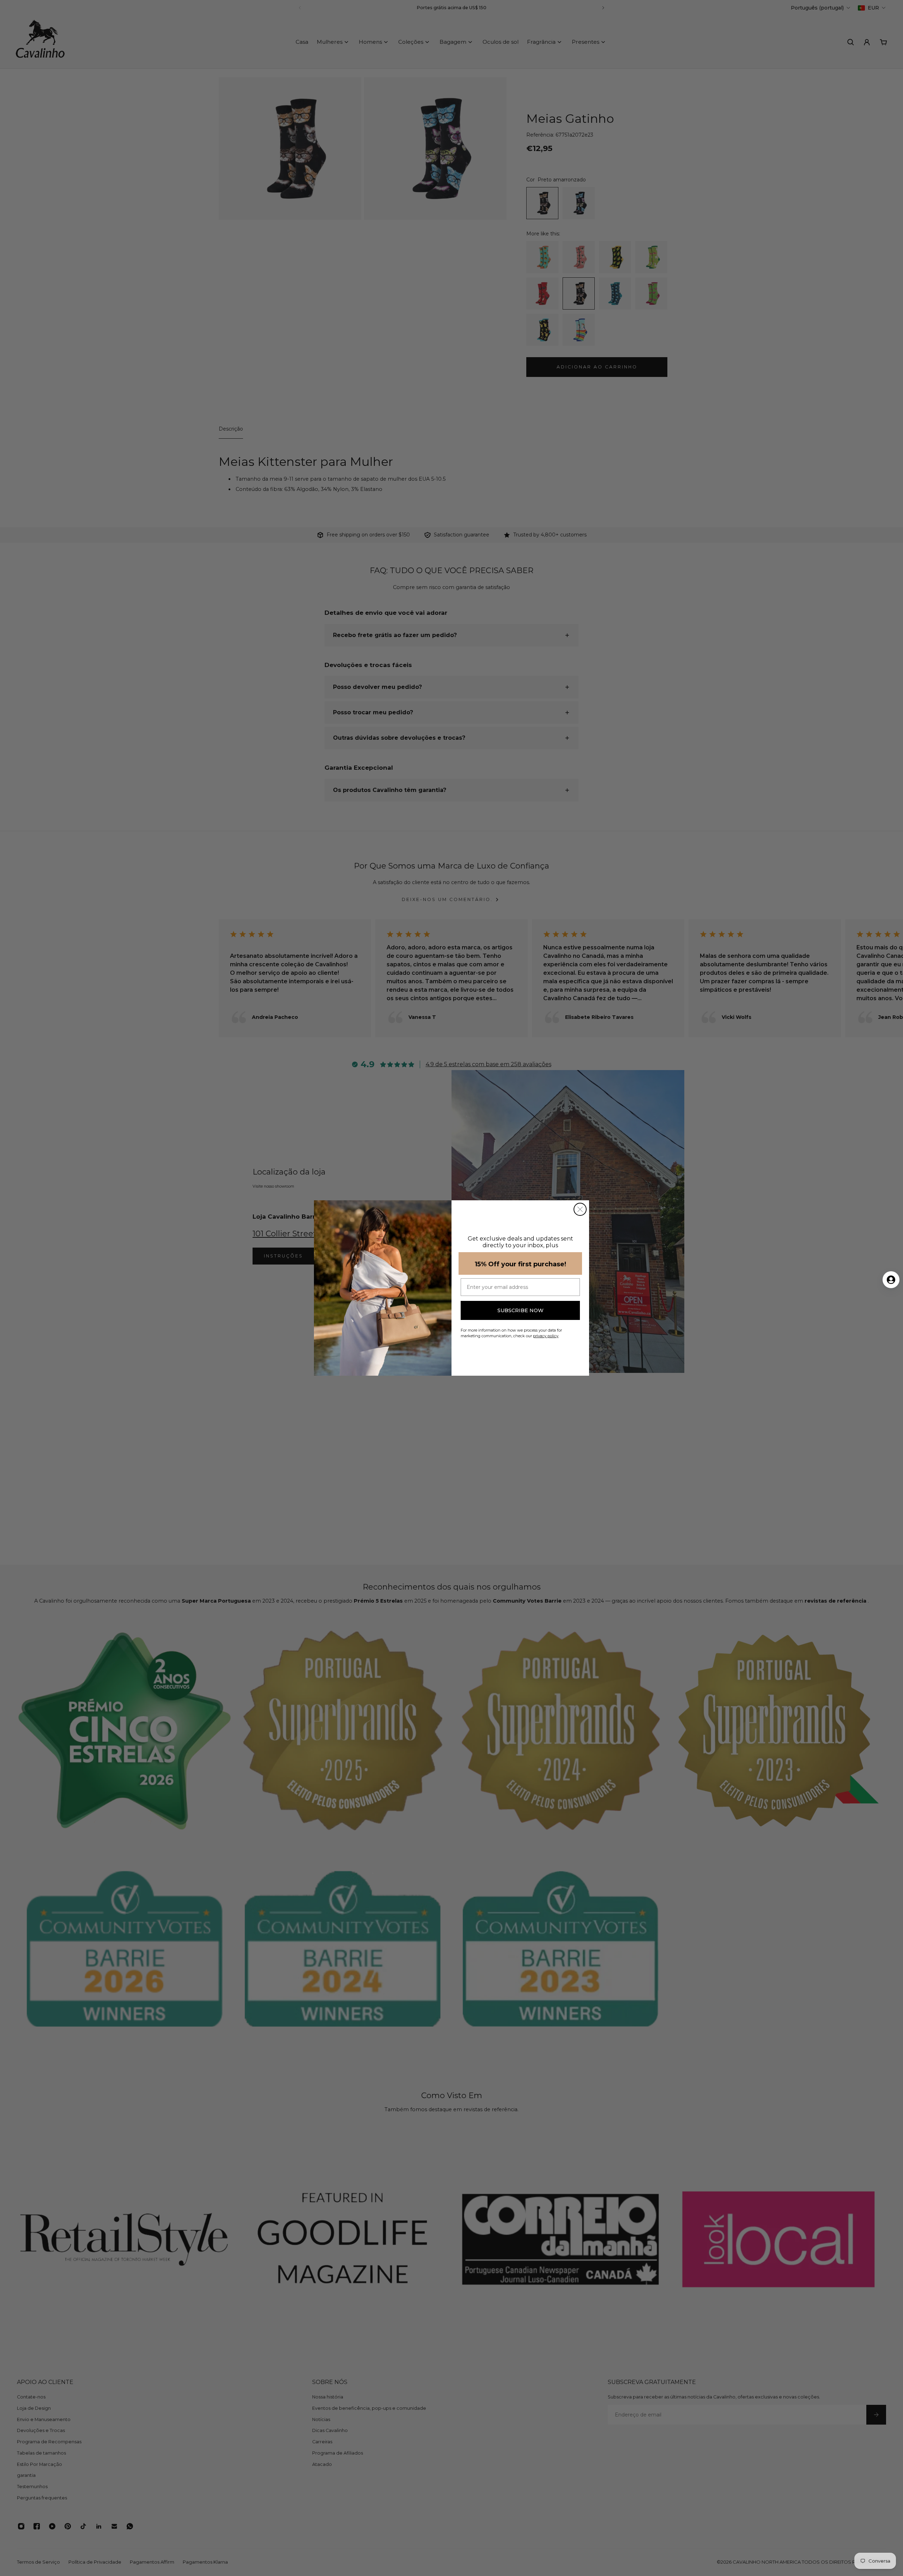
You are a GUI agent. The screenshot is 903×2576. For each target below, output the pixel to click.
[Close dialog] (580, 1209)
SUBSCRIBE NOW (520, 1310)
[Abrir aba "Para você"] (891, 1280)
